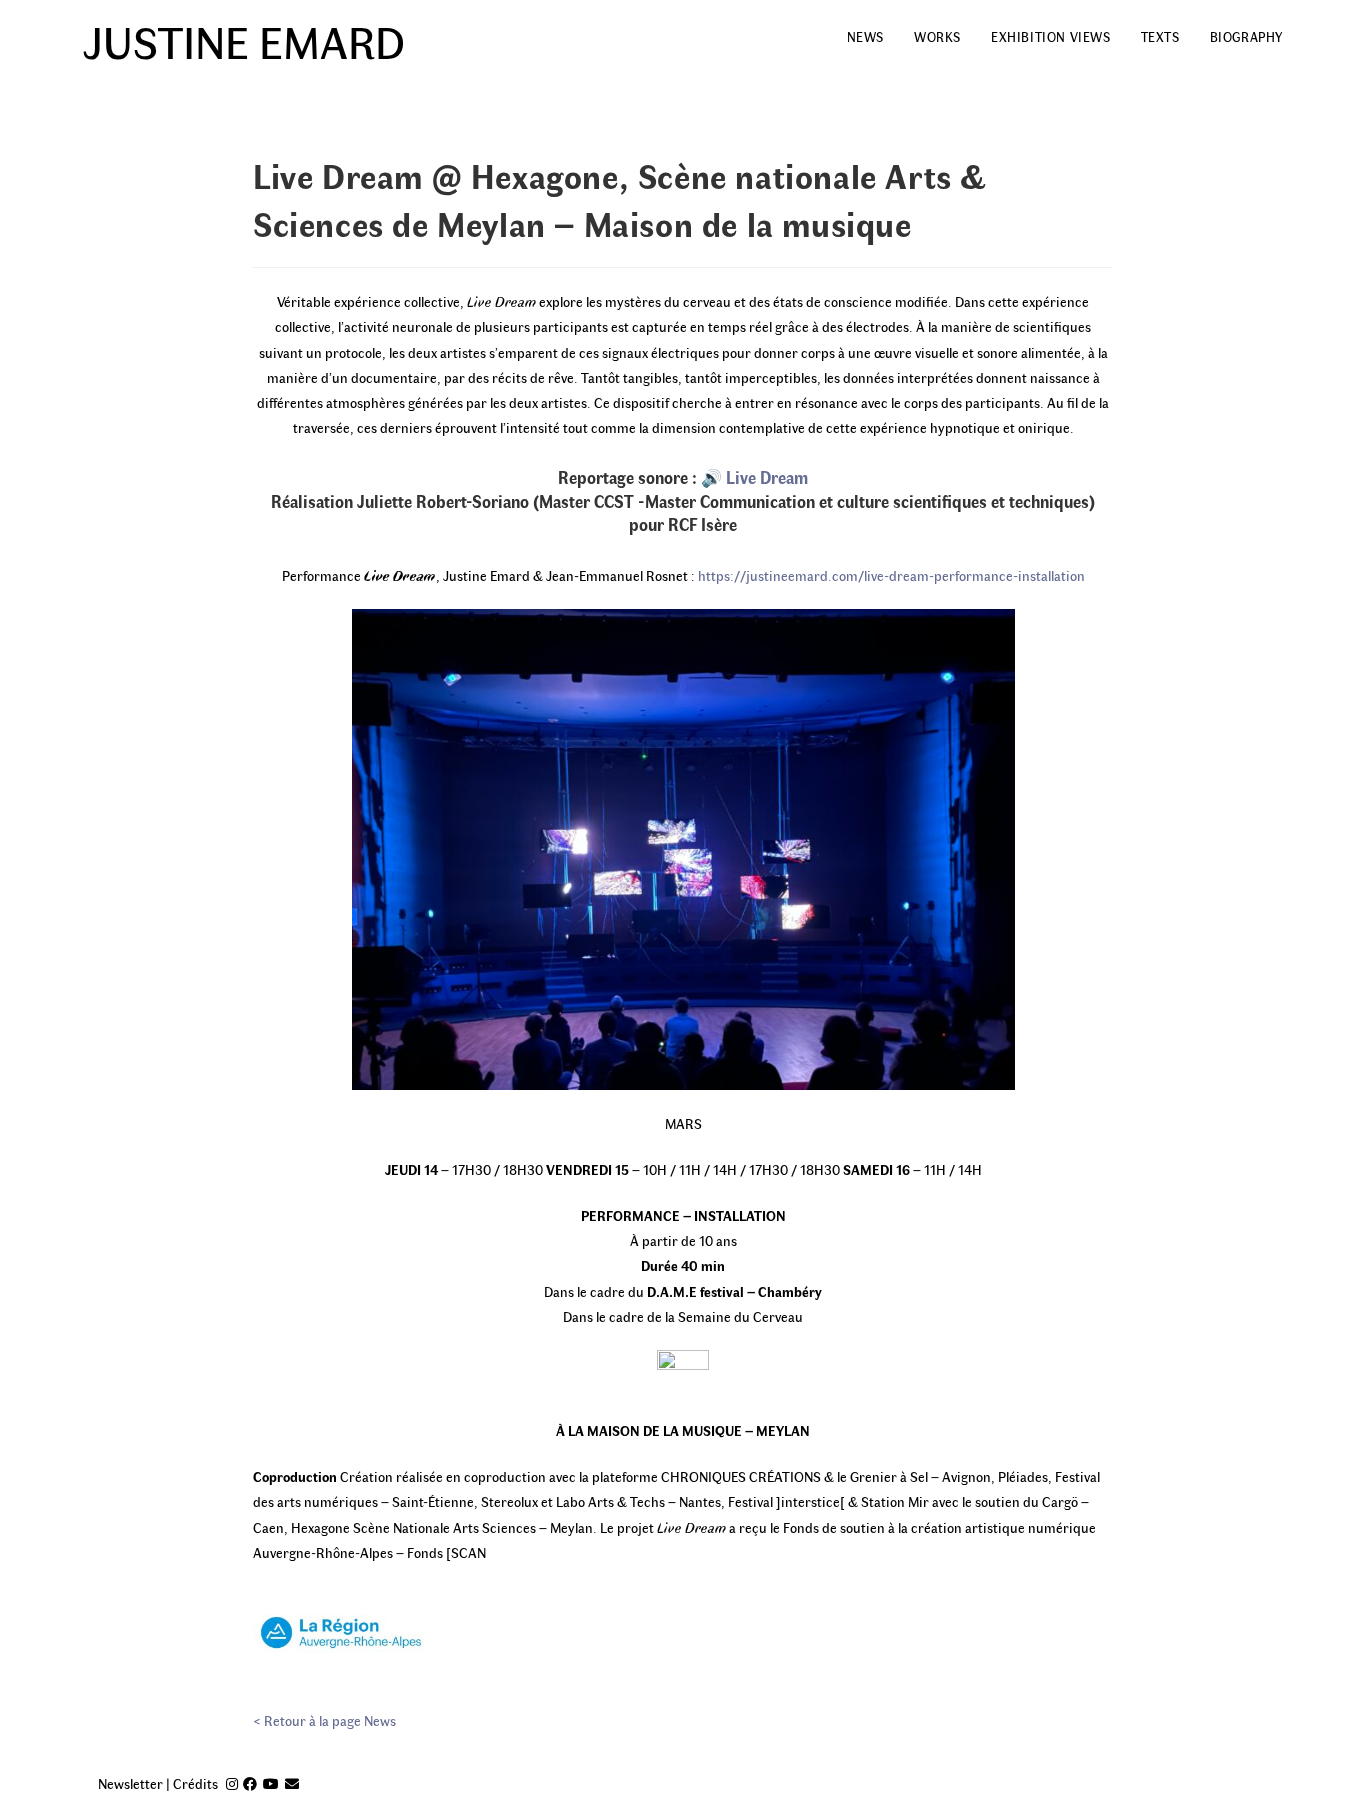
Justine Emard (244, 40)
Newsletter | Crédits (158, 1783)
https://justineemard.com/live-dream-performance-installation (891, 575)
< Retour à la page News (324, 1720)
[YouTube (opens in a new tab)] (271, 1783)
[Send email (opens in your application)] (292, 1783)
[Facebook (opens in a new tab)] (250, 1783)
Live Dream (767, 477)
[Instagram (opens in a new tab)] (232, 1783)
